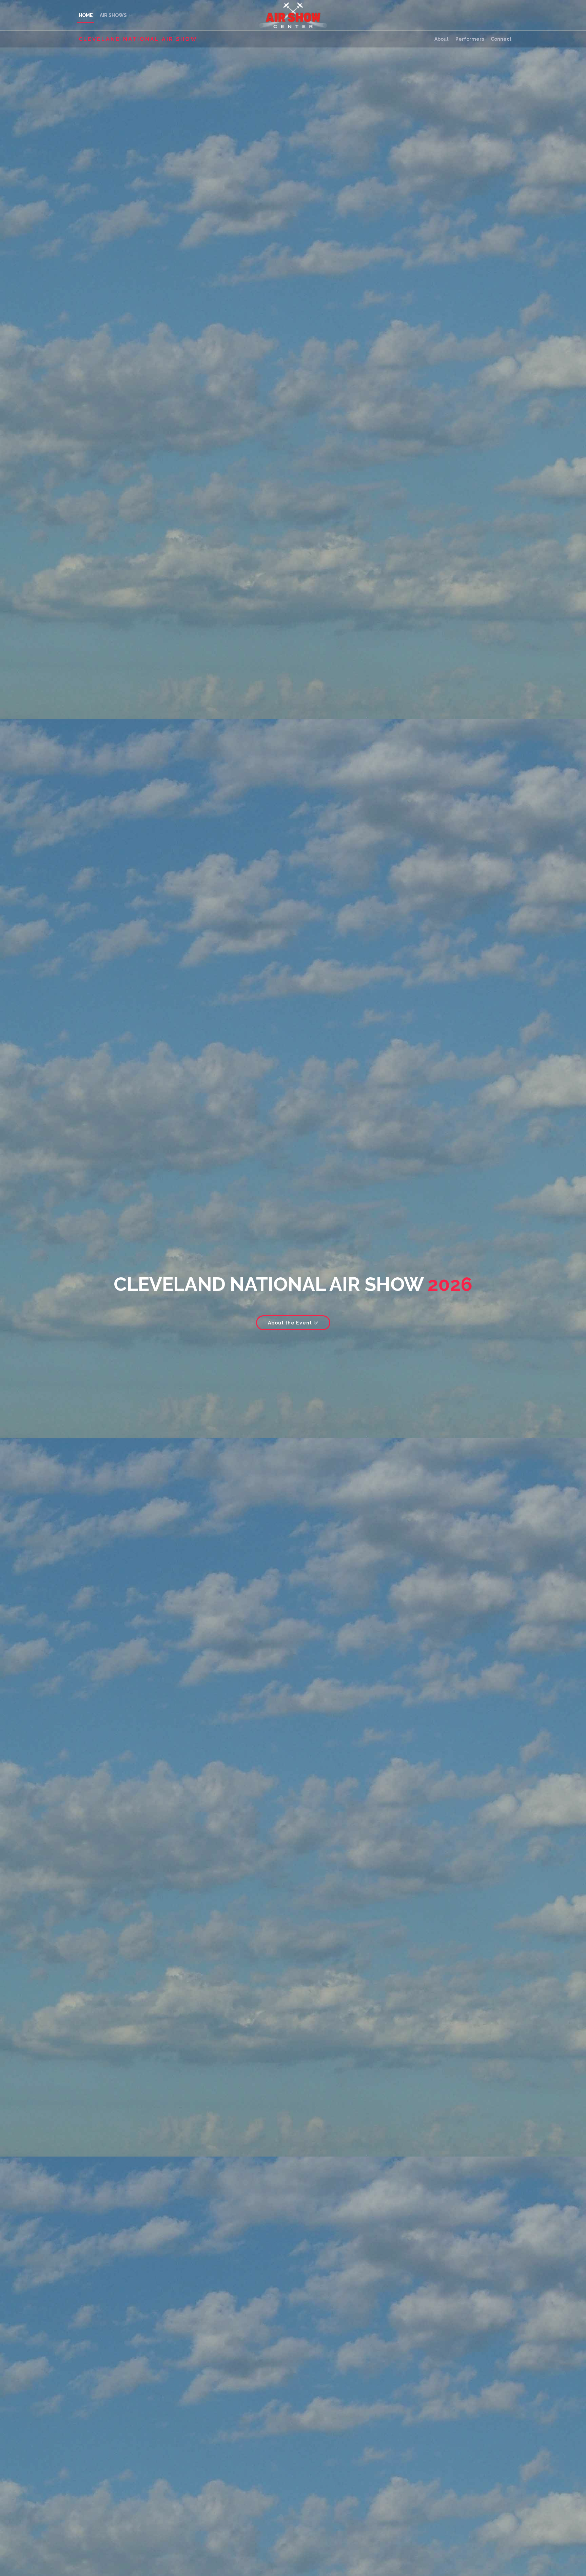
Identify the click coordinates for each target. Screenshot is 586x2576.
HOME (86, 15)
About (442, 39)
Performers (470, 39)
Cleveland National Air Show (138, 39)
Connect (501, 39)
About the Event (291, 1323)
